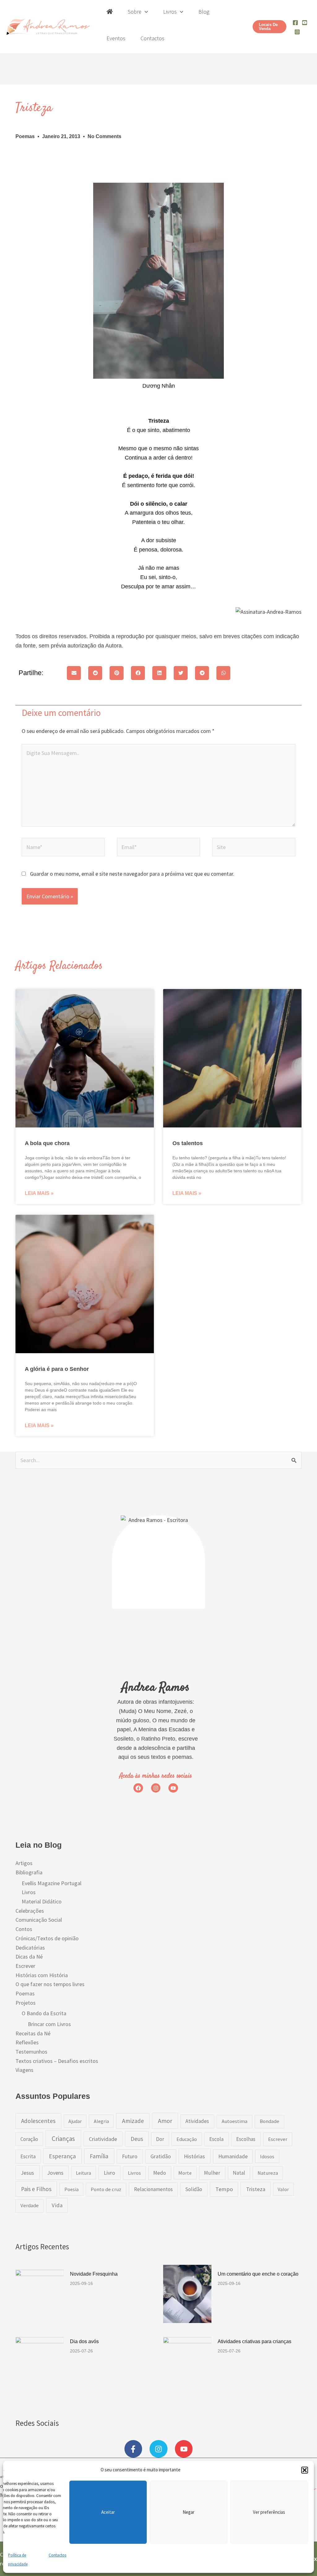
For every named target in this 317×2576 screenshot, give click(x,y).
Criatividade (103, 2139)
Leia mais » (39, 1193)
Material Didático (42, 1901)
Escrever (25, 1966)
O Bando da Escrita (44, 2013)
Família (99, 2156)
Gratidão (161, 2156)
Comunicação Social (39, 1920)
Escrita (28, 2156)
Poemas (25, 136)
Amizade (133, 2121)
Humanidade (233, 2156)
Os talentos (188, 1143)
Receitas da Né (33, 2033)
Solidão (194, 2189)
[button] (305, 2470)
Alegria (101, 2121)
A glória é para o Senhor (57, 1369)
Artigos (24, 1863)
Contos (24, 1929)
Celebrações (30, 1911)
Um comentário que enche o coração (258, 2274)
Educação (187, 2139)
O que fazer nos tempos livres (50, 1984)
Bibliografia (29, 1872)
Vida (57, 2205)
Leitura (83, 2173)
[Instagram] (297, 32)
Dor (160, 2139)
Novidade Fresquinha (94, 2274)
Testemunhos (31, 2052)
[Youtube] (305, 23)
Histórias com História (42, 1975)
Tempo (224, 2189)
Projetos (26, 2003)
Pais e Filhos (36, 2189)
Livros (29, 1892)
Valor (283, 2189)
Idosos (267, 2156)
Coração (29, 2139)
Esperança (62, 2156)
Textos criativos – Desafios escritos (57, 2061)
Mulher (212, 2173)
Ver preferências (269, 2512)
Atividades (197, 2121)
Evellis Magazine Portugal (52, 1883)
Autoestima (234, 2121)
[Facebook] (295, 23)
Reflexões (27, 2042)
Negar (189, 2512)
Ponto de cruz (106, 2189)
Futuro (130, 2156)
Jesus (27, 2173)
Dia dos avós (84, 2341)
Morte (185, 2173)
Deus (137, 2139)
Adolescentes (38, 2121)
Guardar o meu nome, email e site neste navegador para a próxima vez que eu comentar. (132, 874)
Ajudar (75, 2121)
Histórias (194, 2156)
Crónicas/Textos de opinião (47, 1938)
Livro (109, 2173)
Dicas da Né (29, 1957)
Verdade (30, 2206)
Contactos (57, 2555)
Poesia (72, 2189)
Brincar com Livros (49, 2024)
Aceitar (108, 2512)
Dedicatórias (30, 1948)
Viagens (24, 2070)
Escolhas (246, 2139)
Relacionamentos (153, 2189)
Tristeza (256, 2189)
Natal (239, 2173)
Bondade (269, 2121)
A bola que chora (47, 1143)
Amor (165, 2121)
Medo (160, 2173)
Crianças (63, 2139)
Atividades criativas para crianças (254, 2341)
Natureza (268, 2173)
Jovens (55, 2173)
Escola (216, 2139)
